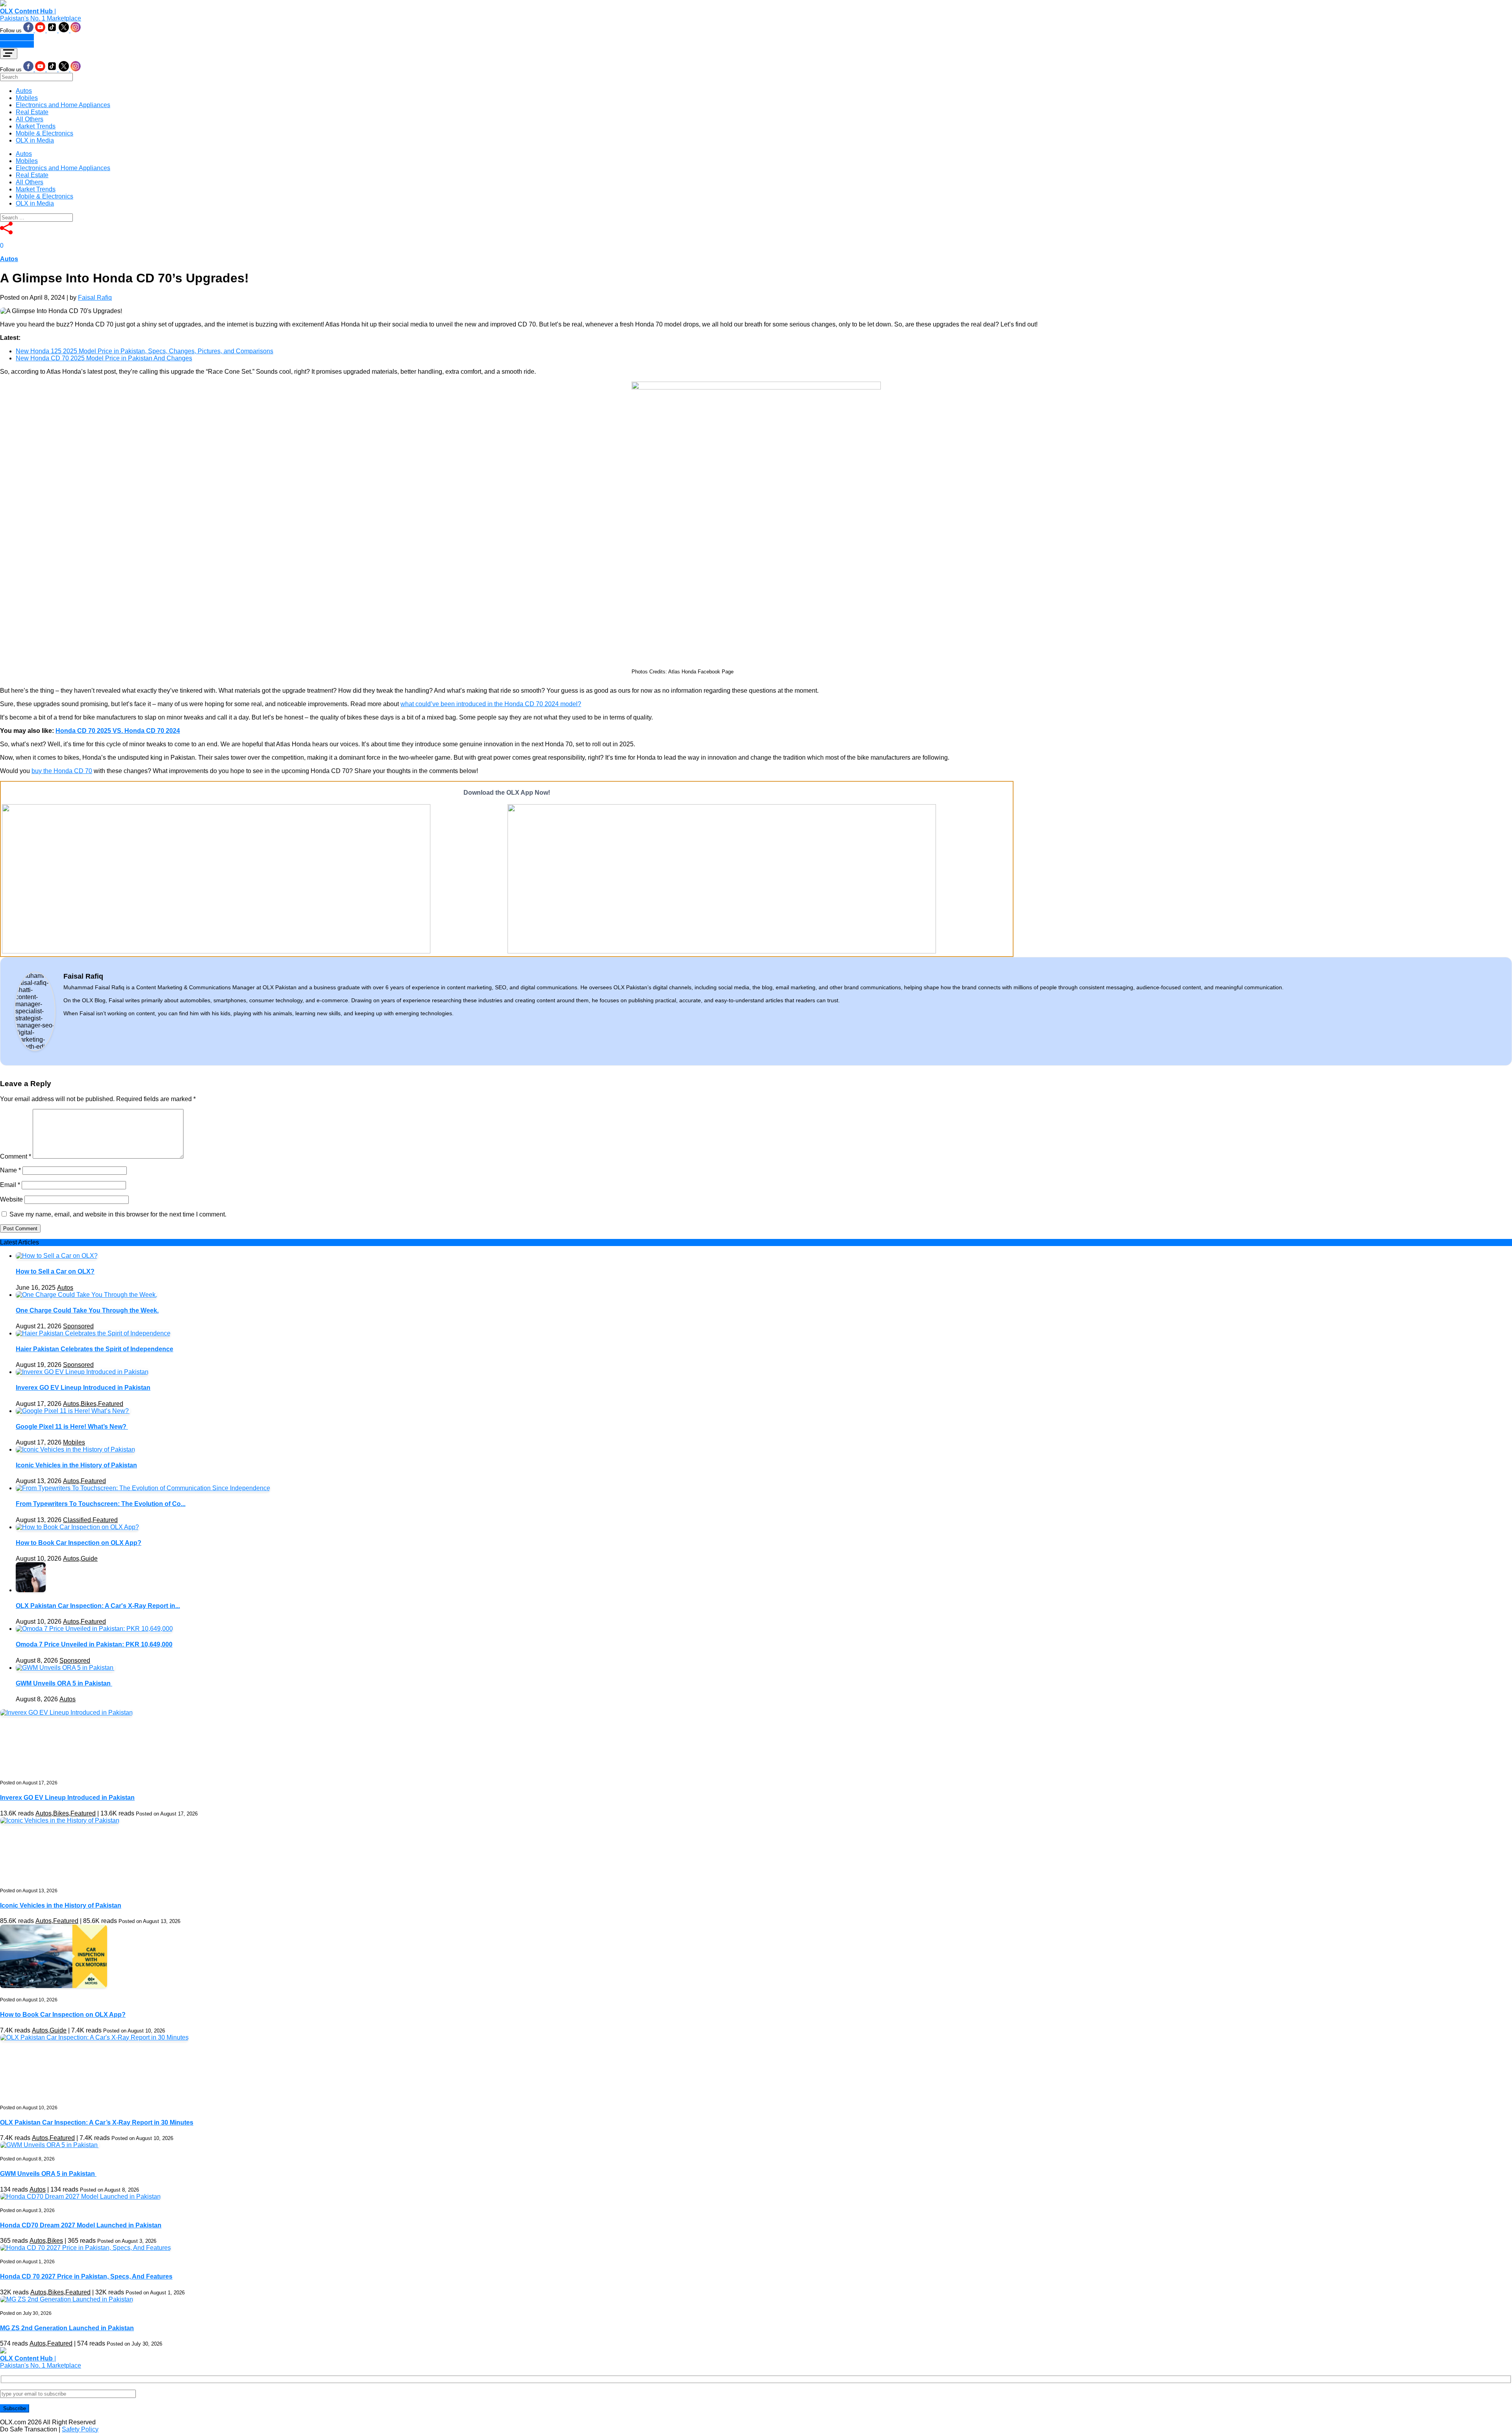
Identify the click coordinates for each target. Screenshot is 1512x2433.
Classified (77, 1520)
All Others (30, 119)
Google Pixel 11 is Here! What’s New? (72, 1427)
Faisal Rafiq (95, 298)
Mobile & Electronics (44, 133)
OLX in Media (35, 140)
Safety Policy (80, 2429)
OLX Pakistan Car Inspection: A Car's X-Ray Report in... (98, 1606)
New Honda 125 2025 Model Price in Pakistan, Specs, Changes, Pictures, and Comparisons (145, 351)
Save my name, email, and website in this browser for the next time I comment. (118, 1214)
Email (10, 1185)
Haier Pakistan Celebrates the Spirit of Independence (94, 1349)
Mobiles (27, 98)
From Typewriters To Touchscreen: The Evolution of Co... (101, 1504)
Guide (89, 1559)
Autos (24, 91)
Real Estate (32, 112)
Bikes (89, 1404)
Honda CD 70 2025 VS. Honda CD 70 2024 (118, 731)
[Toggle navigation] (9, 54)
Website (11, 1199)
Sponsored (78, 1326)
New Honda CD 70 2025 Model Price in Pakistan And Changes (104, 358)
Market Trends (36, 126)
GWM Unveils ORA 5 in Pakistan (64, 1683)
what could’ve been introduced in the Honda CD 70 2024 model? (491, 704)
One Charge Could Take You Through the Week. (87, 1310)
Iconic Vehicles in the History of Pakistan (76, 1465)
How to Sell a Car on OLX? (55, 1271)
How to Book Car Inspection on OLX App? (79, 1543)
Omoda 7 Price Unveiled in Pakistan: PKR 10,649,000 (94, 1644)
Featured (111, 1404)
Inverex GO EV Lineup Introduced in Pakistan (83, 1388)
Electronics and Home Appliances (63, 105)
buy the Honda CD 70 (62, 771)
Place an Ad (17, 37)
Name (10, 1170)
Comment (16, 1156)
